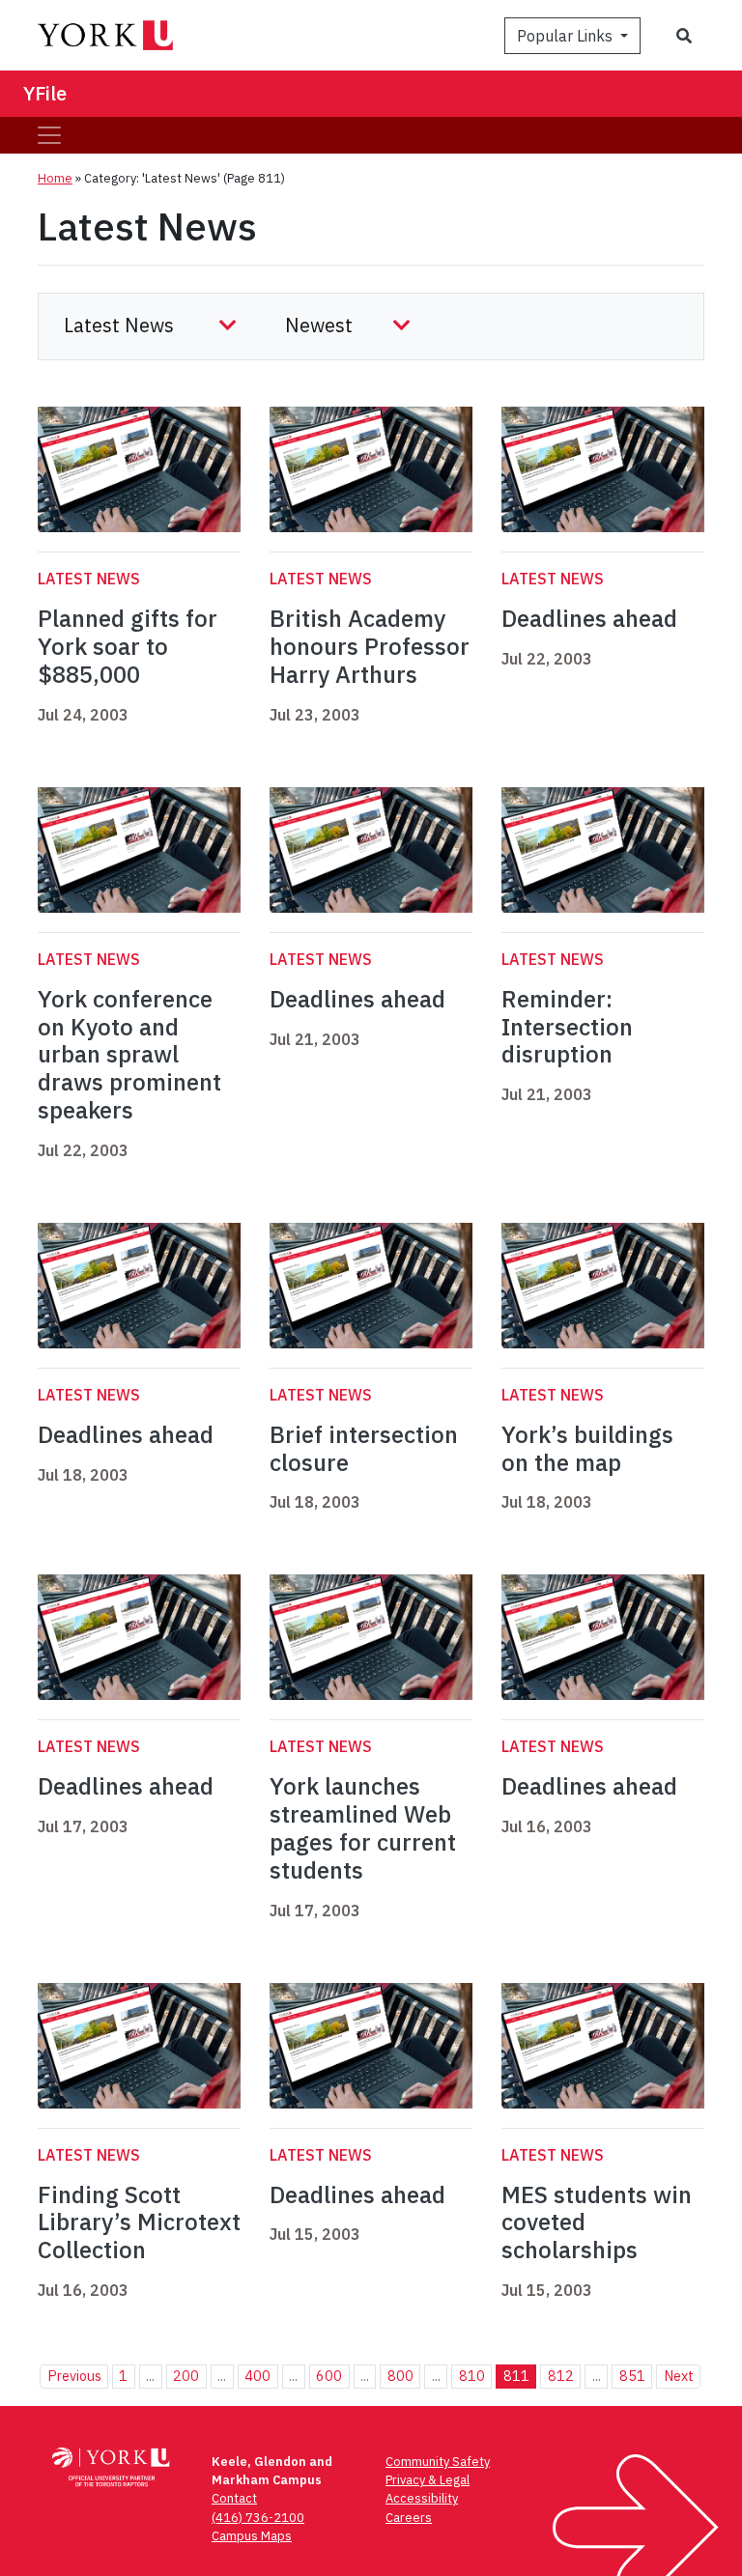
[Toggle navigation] (49, 135)
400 (257, 2376)
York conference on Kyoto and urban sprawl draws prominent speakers (129, 1054)
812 (561, 2376)
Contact (234, 2498)
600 (329, 2376)
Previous (74, 2376)
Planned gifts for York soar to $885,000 (128, 646)
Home (55, 178)
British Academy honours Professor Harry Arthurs (370, 646)
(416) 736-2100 (258, 2518)
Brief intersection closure (364, 1448)
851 (632, 2376)
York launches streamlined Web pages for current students (363, 1827)
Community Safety (438, 2462)
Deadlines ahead (589, 618)
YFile (45, 93)
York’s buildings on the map (587, 1448)
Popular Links (567, 36)
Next (679, 2376)
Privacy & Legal (428, 2480)
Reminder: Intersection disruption (567, 1027)
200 (186, 2376)
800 (400, 2376)
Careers (409, 2518)
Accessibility (422, 2498)
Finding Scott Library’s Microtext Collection (139, 2222)
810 (472, 2376)
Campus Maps (252, 2536)
